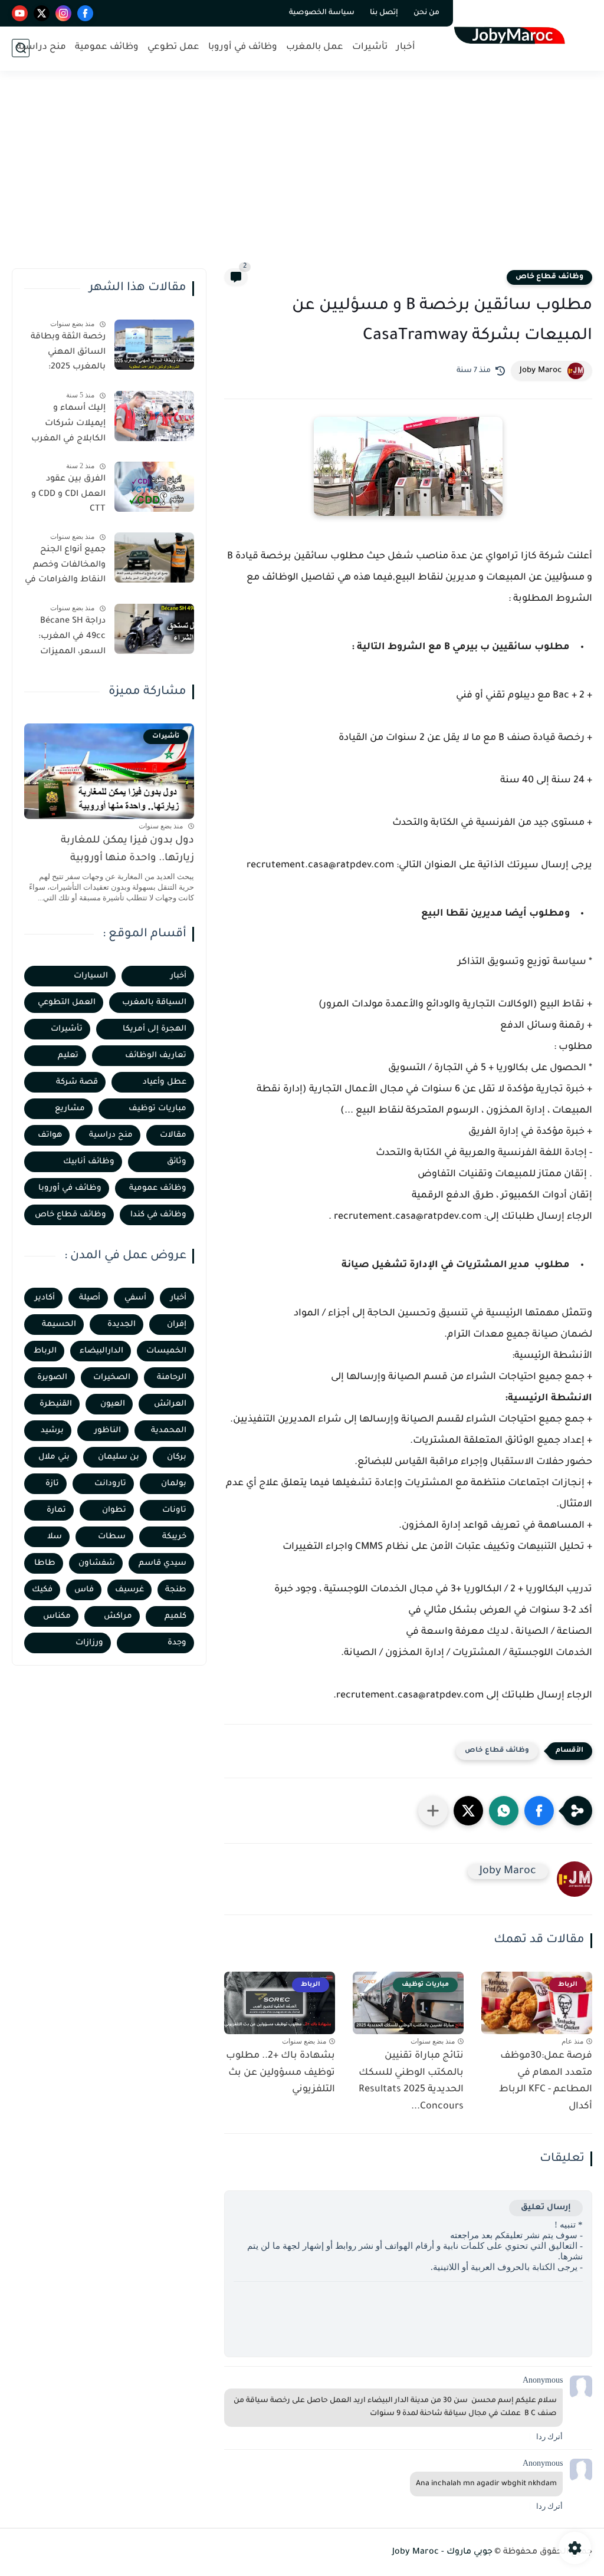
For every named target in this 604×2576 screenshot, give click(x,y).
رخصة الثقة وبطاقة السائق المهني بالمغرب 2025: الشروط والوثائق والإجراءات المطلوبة (67, 354)
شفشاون (97, 1563)
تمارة (56, 1510)
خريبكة (174, 1537)
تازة (52, 1484)
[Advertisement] (302, 177)
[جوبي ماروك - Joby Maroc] (513, 34)
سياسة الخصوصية (322, 13)
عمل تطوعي (173, 47)
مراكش (118, 1616)
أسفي (135, 1298)
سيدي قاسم (163, 1563)
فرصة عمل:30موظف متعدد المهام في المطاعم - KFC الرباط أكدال (546, 2081)
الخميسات (166, 1351)
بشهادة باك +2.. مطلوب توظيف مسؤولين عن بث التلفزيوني (280, 2073)
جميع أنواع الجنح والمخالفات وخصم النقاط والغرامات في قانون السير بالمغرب (65, 567)
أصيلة (90, 1298)
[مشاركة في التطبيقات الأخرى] (433, 1811)
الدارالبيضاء (101, 1351)
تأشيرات (370, 47)
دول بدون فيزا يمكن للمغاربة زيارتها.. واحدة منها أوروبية (127, 850)
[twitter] (42, 13)
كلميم (175, 1616)
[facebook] (85, 13)
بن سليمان (119, 1457)
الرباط (45, 1351)
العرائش (170, 1404)
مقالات (173, 1135)
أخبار (406, 47)
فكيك (42, 1590)
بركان (177, 1457)
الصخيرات (112, 1378)
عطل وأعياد (165, 1082)
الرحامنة (172, 1378)
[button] (539, 1811)
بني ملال (54, 1457)
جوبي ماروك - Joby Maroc (442, 2552)
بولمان (174, 1484)
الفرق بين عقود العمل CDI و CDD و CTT (68, 494)
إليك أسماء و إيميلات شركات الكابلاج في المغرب (68, 424)
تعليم (68, 1056)
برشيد (52, 1431)
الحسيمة (59, 1325)
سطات (112, 1537)
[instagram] (63, 13)
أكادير (45, 1298)
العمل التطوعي (67, 1003)
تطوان (114, 1510)
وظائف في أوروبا (243, 47)
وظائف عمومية (107, 47)
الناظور (108, 1431)
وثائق (177, 1162)
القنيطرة (56, 1404)
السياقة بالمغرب (154, 1003)
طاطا (45, 1563)
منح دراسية (41, 47)
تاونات (174, 1510)
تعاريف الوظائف (156, 1056)
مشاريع (70, 1109)
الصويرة (52, 1378)
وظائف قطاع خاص (549, 277)
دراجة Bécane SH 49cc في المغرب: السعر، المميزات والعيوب (72, 639)
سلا (55, 1537)
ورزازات (89, 1643)
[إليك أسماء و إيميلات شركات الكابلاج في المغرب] (154, 416)
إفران (177, 1325)
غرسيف (129, 1590)
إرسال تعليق (546, 2208)
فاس (84, 1590)
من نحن (426, 13)
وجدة (177, 1643)
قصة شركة (77, 1082)
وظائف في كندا (158, 1215)
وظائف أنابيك (89, 1162)
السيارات (91, 976)
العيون (113, 1404)
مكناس (57, 1616)
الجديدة (122, 1325)
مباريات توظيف (157, 1109)
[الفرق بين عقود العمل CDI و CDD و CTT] (154, 487)
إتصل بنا (384, 13)
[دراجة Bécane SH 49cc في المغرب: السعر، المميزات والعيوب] (154, 629)
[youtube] (20, 13)
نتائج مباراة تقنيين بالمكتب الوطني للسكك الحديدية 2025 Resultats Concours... (411, 2081)
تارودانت (110, 1484)
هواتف (50, 1135)
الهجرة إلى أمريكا (155, 1029)
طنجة (176, 1590)
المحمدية (169, 1431)
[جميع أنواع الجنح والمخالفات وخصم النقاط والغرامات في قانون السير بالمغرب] (154, 557)
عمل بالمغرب (315, 47)
